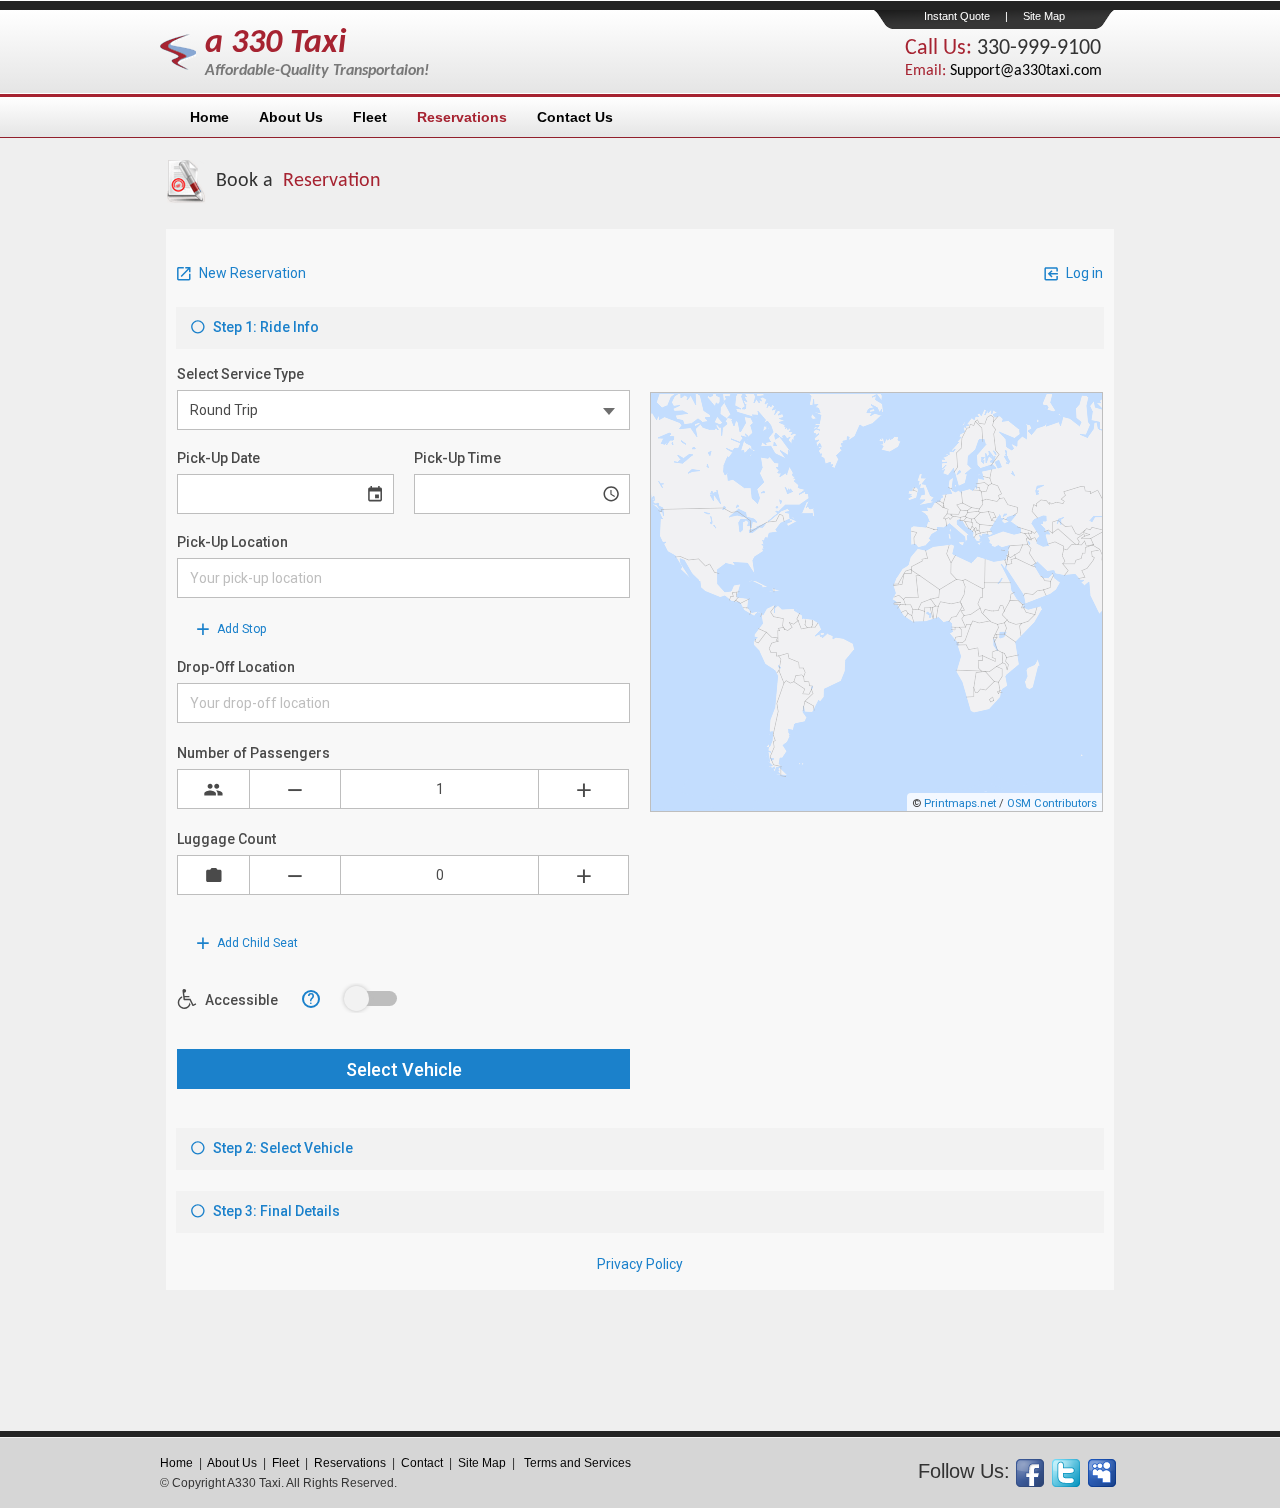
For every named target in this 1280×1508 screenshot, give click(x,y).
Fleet (285, 1463)
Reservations (350, 1463)
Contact (422, 1463)
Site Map (1044, 16)
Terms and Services (577, 1463)
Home (176, 1463)
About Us (232, 1463)
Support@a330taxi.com (1026, 71)
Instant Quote (957, 16)
